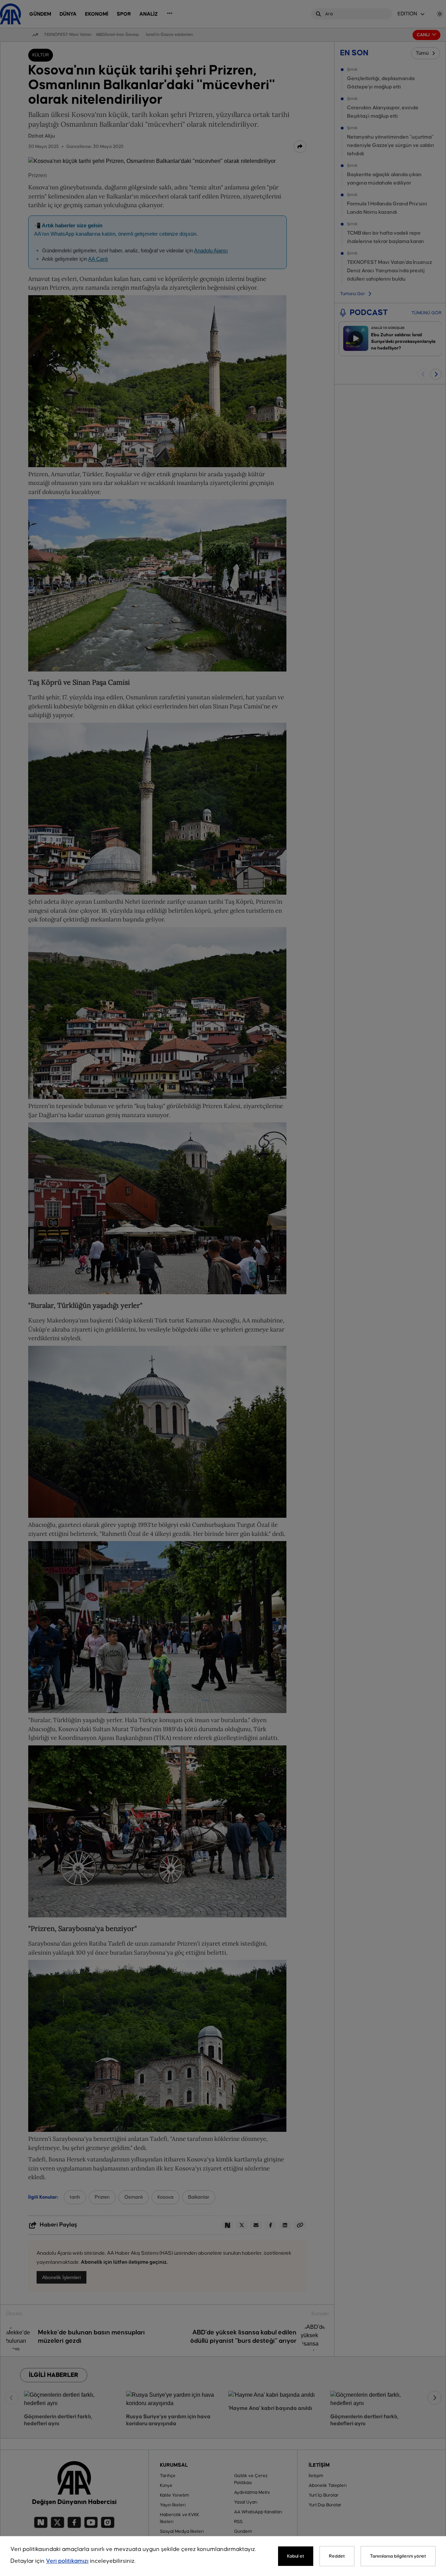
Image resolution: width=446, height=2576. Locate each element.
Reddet (337, 2556)
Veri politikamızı (67, 2561)
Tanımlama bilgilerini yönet (398, 2556)
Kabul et (296, 2556)
